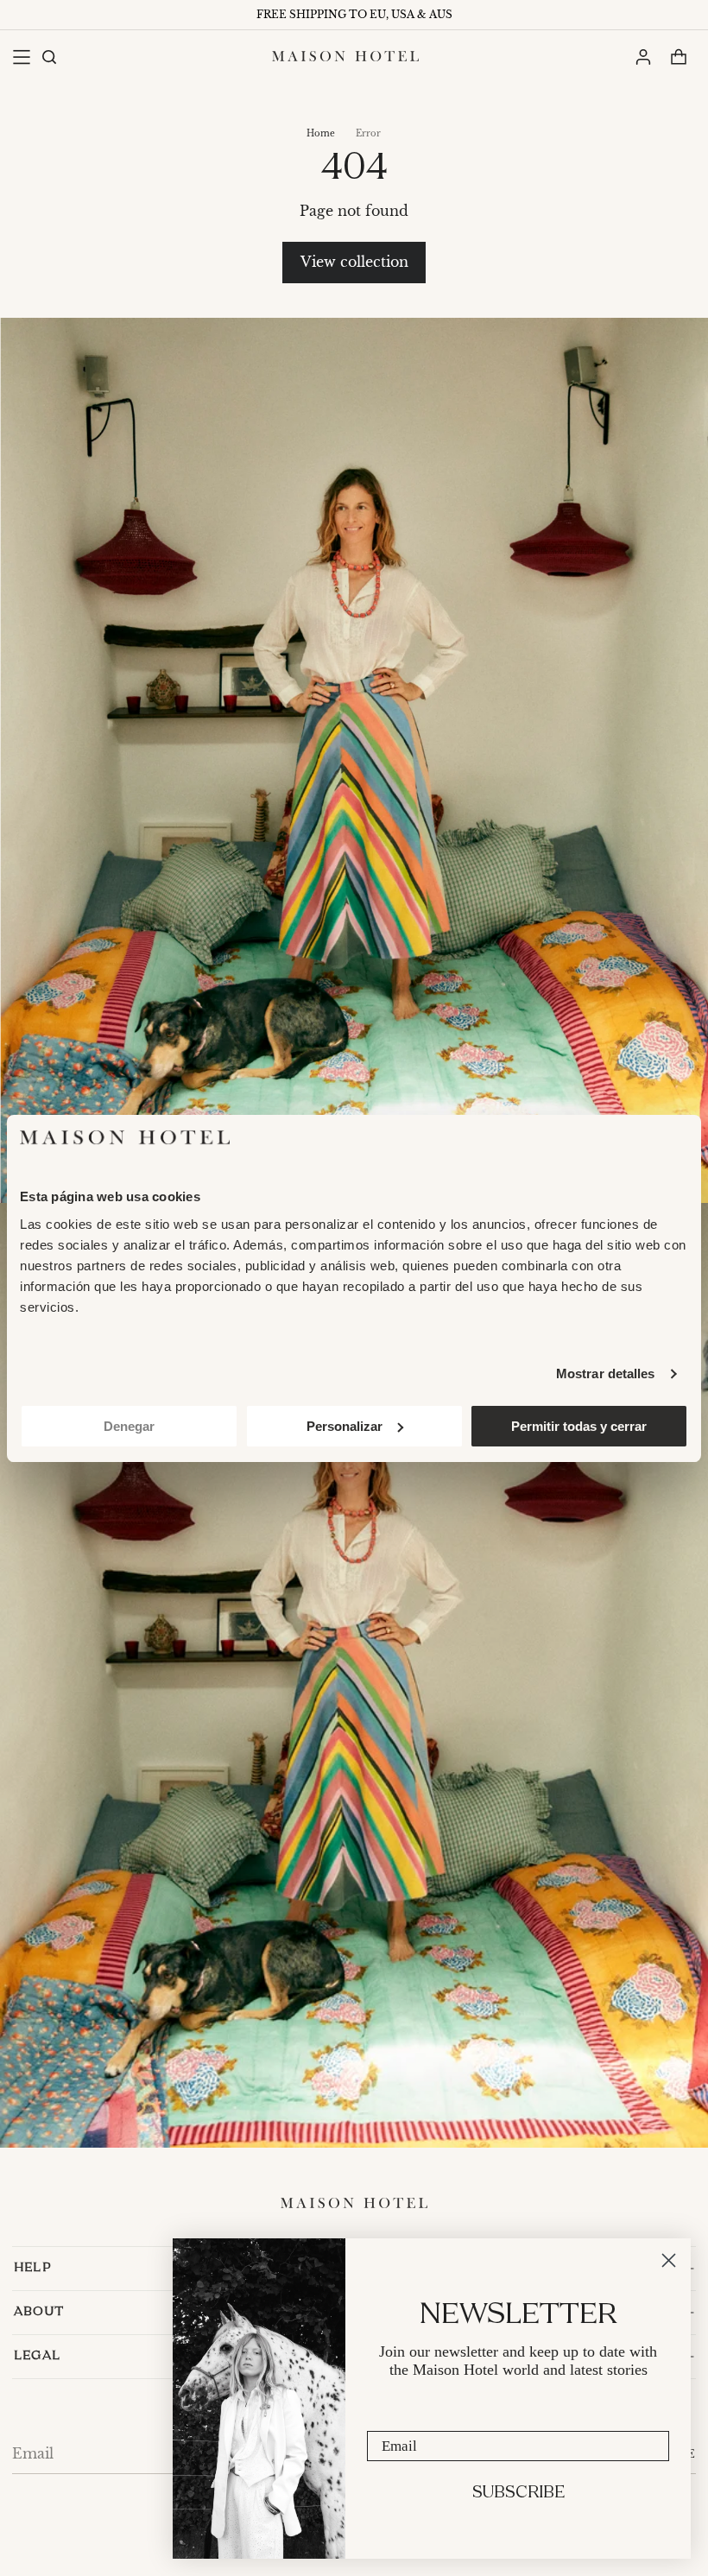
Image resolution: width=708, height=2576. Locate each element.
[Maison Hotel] (345, 56)
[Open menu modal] (21, 57)
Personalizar (345, 1426)
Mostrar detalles (606, 1373)
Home (321, 133)
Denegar (129, 1426)
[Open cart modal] (678, 57)
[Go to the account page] (643, 57)
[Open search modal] (48, 57)
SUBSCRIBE (518, 2493)
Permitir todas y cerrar (579, 1426)
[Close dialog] (669, 2260)
